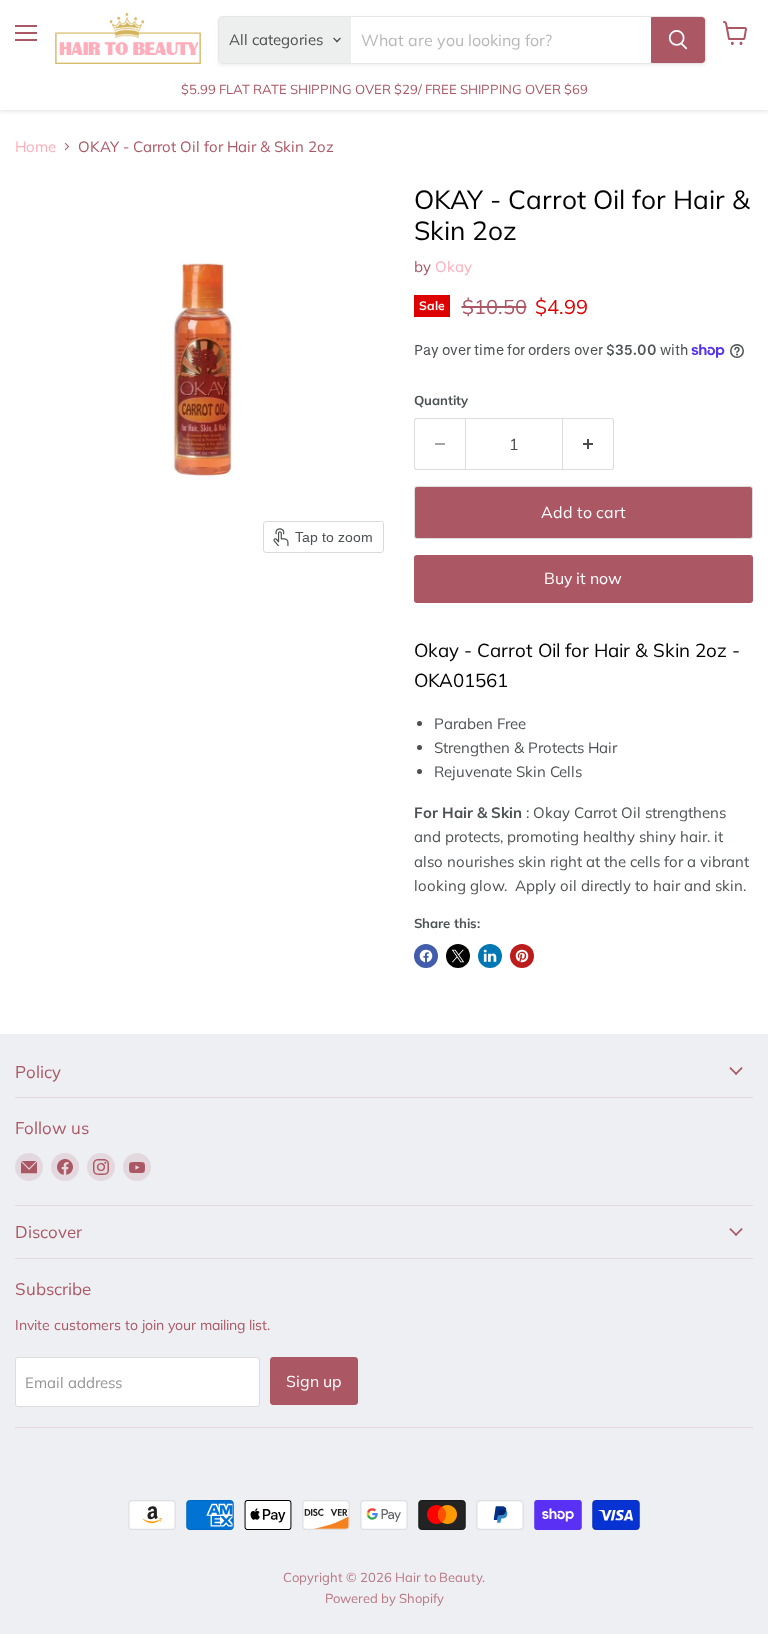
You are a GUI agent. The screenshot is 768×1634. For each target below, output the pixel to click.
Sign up (314, 1381)
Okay (453, 266)
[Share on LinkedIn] (490, 956)
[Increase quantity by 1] (588, 444)
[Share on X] (458, 956)
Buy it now (583, 578)
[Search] (678, 40)
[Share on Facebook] (426, 956)
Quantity (441, 400)
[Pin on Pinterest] (522, 956)
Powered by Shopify (384, 1598)
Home (35, 146)
